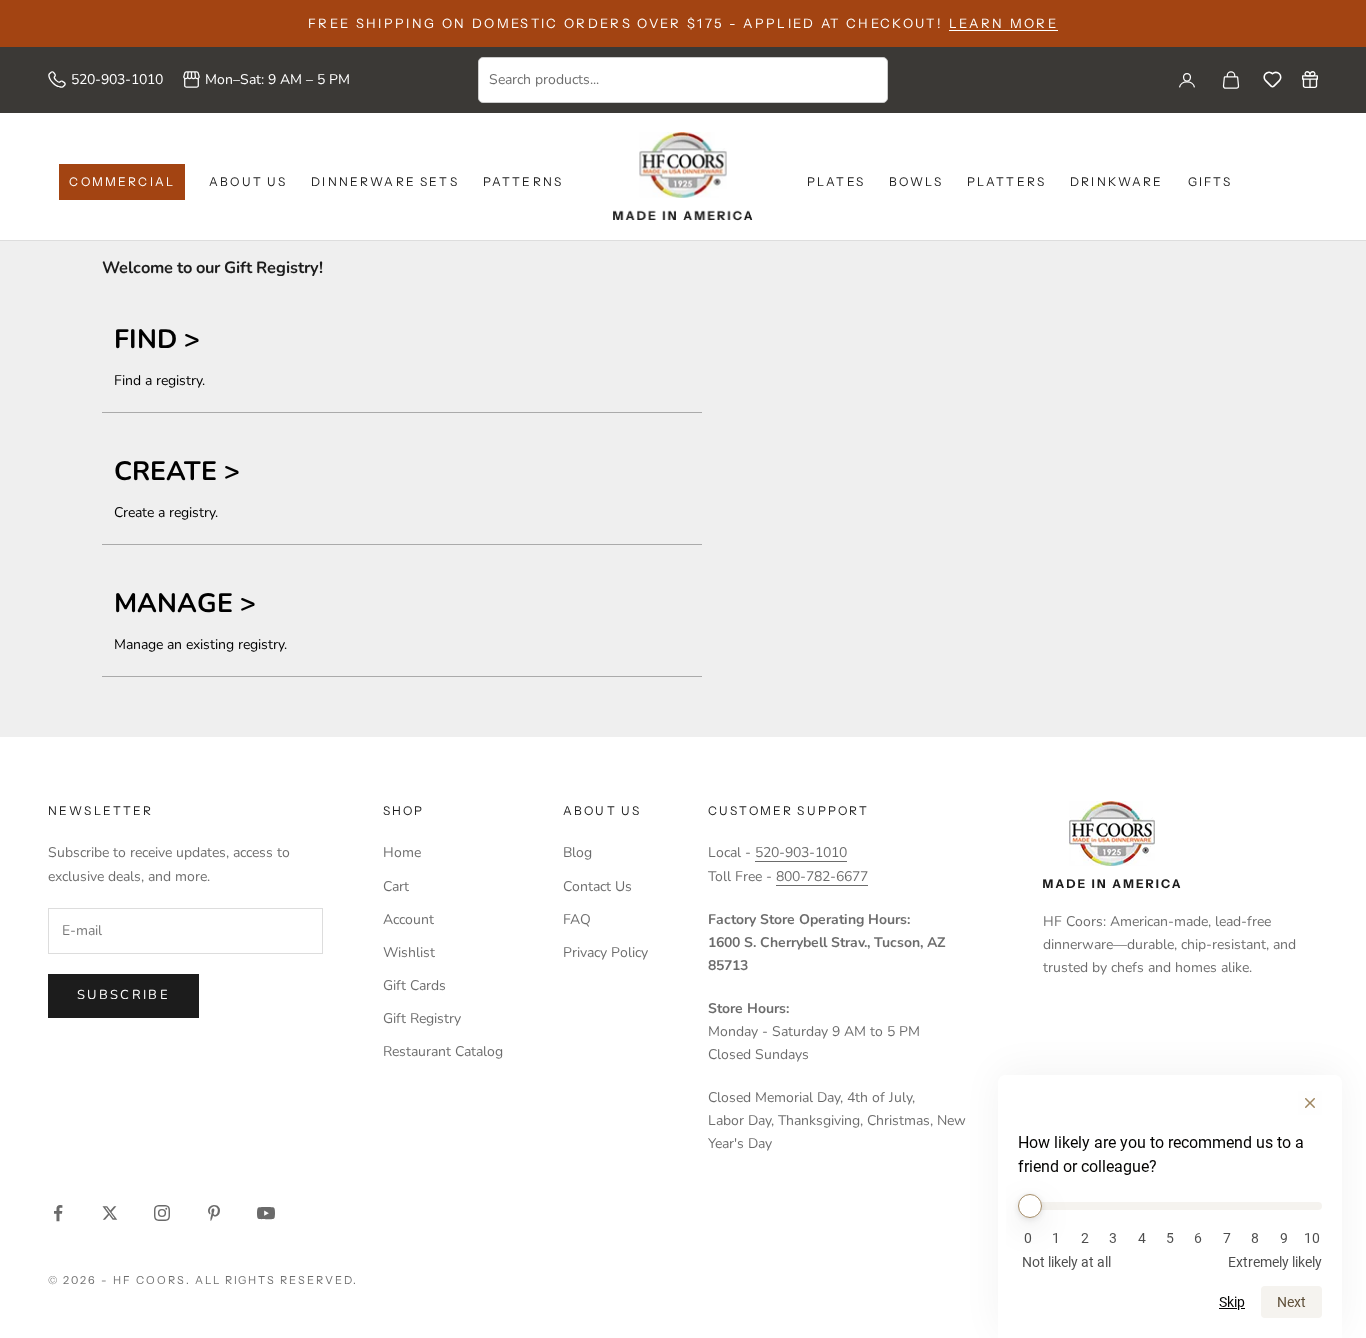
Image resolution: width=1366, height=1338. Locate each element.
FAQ (577, 919)
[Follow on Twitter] (110, 1213)
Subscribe (123, 995)
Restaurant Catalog (443, 1051)
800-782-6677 (822, 876)
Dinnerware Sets (384, 181)
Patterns (523, 181)
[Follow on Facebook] (58, 1213)
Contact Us (597, 886)
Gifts (1210, 181)
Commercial (122, 181)
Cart (396, 886)
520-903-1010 (117, 79)
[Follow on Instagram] (162, 1213)
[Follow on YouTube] (266, 1213)
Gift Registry (422, 1018)
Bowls (916, 181)
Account (408, 919)
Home (402, 852)
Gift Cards (414, 985)
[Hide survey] (1310, 1103)
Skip (1232, 1302)
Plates (836, 181)
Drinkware (1116, 181)
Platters (1006, 181)
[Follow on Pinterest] (214, 1213)
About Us (248, 181)
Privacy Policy (605, 952)
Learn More (1003, 23)
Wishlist (409, 952)
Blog (577, 852)
